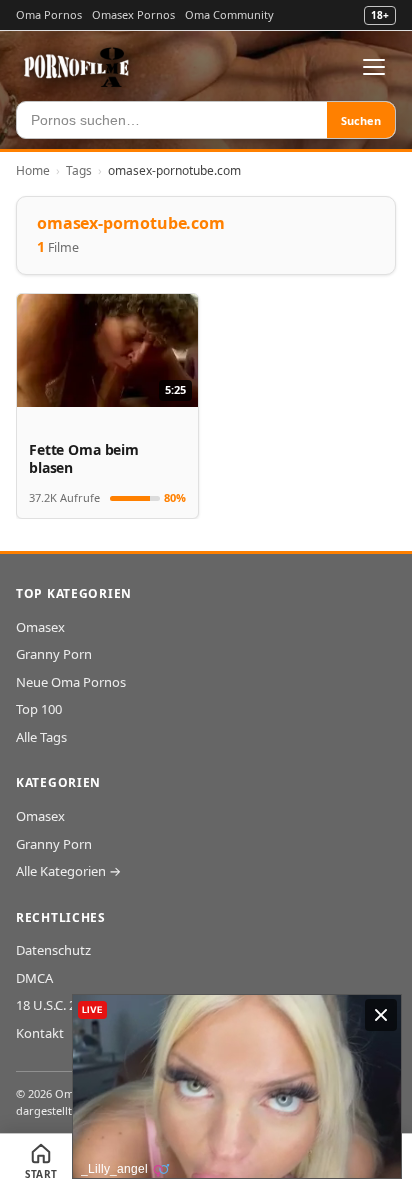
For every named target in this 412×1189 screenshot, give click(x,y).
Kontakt (40, 1033)
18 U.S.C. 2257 (56, 1005)
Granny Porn (54, 654)
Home (33, 170)
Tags (79, 170)
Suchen (361, 120)
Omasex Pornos (133, 14)
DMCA (34, 978)
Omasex (40, 627)
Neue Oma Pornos (71, 682)
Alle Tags (41, 737)
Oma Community (229, 14)
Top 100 (39, 709)
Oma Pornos (49, 14)
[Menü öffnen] (374, 67)
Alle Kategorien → (68, 871)
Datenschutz (53, 950)
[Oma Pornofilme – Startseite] (77, 67)
